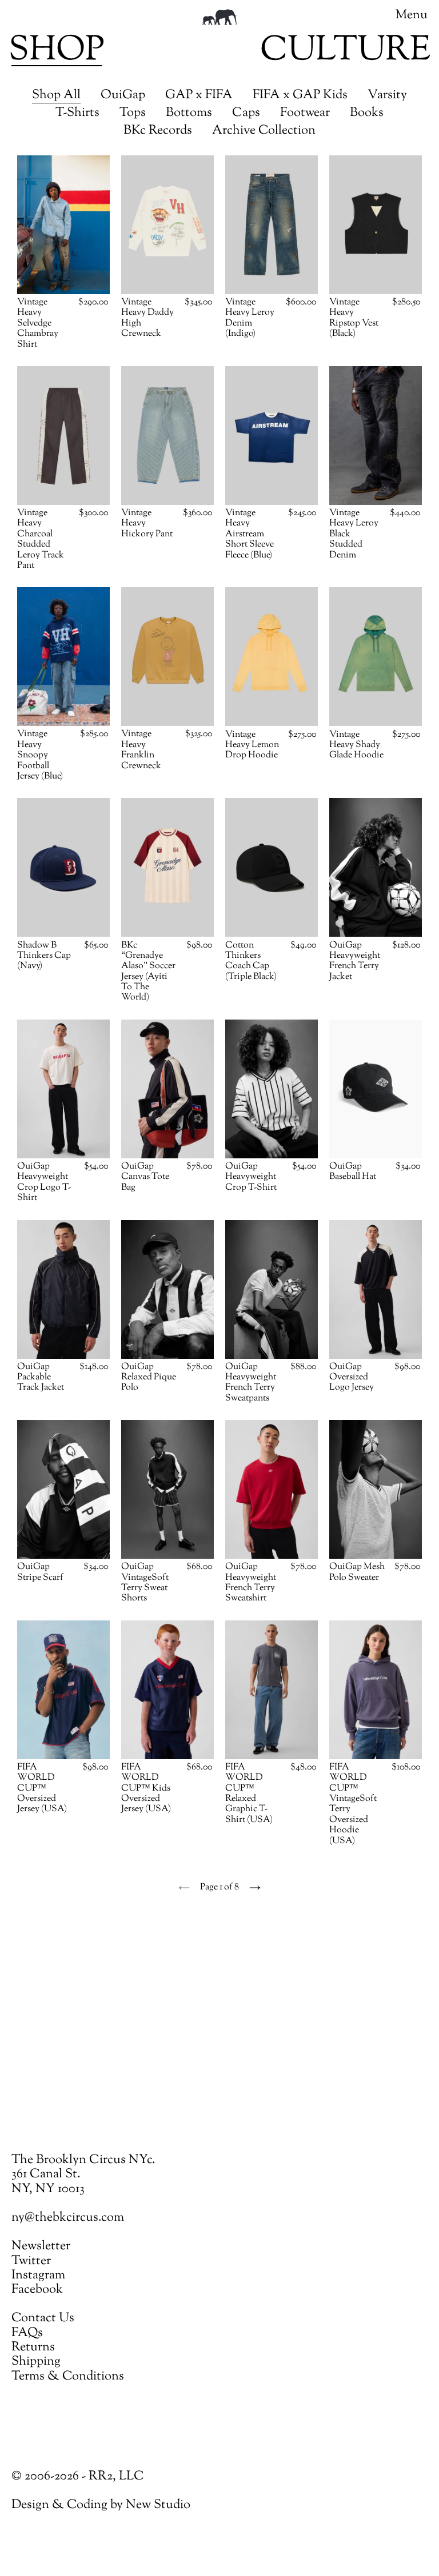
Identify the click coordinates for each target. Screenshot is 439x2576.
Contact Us (43, 2318)
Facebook (37, 2290)
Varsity (387, 96)
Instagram (38, 2276)
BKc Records (158, 131)
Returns (33, 2348)
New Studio (158, 2505)
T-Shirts (77, 113)
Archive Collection (264, 131)
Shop (57, 51)
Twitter (31, 2261)
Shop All (56, 96)
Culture (345, 51)
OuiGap (123, 96)
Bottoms (189, 113)
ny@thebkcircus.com (68, 2218)
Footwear (305, 113)
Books (367, 113)
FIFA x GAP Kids (300, 96)
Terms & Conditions (68, 2377)
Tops (133, 113)
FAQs (27, 2333)
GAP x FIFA (199, 96)
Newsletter (41, 2246)
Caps (246, 113)
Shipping (36, 2362)
